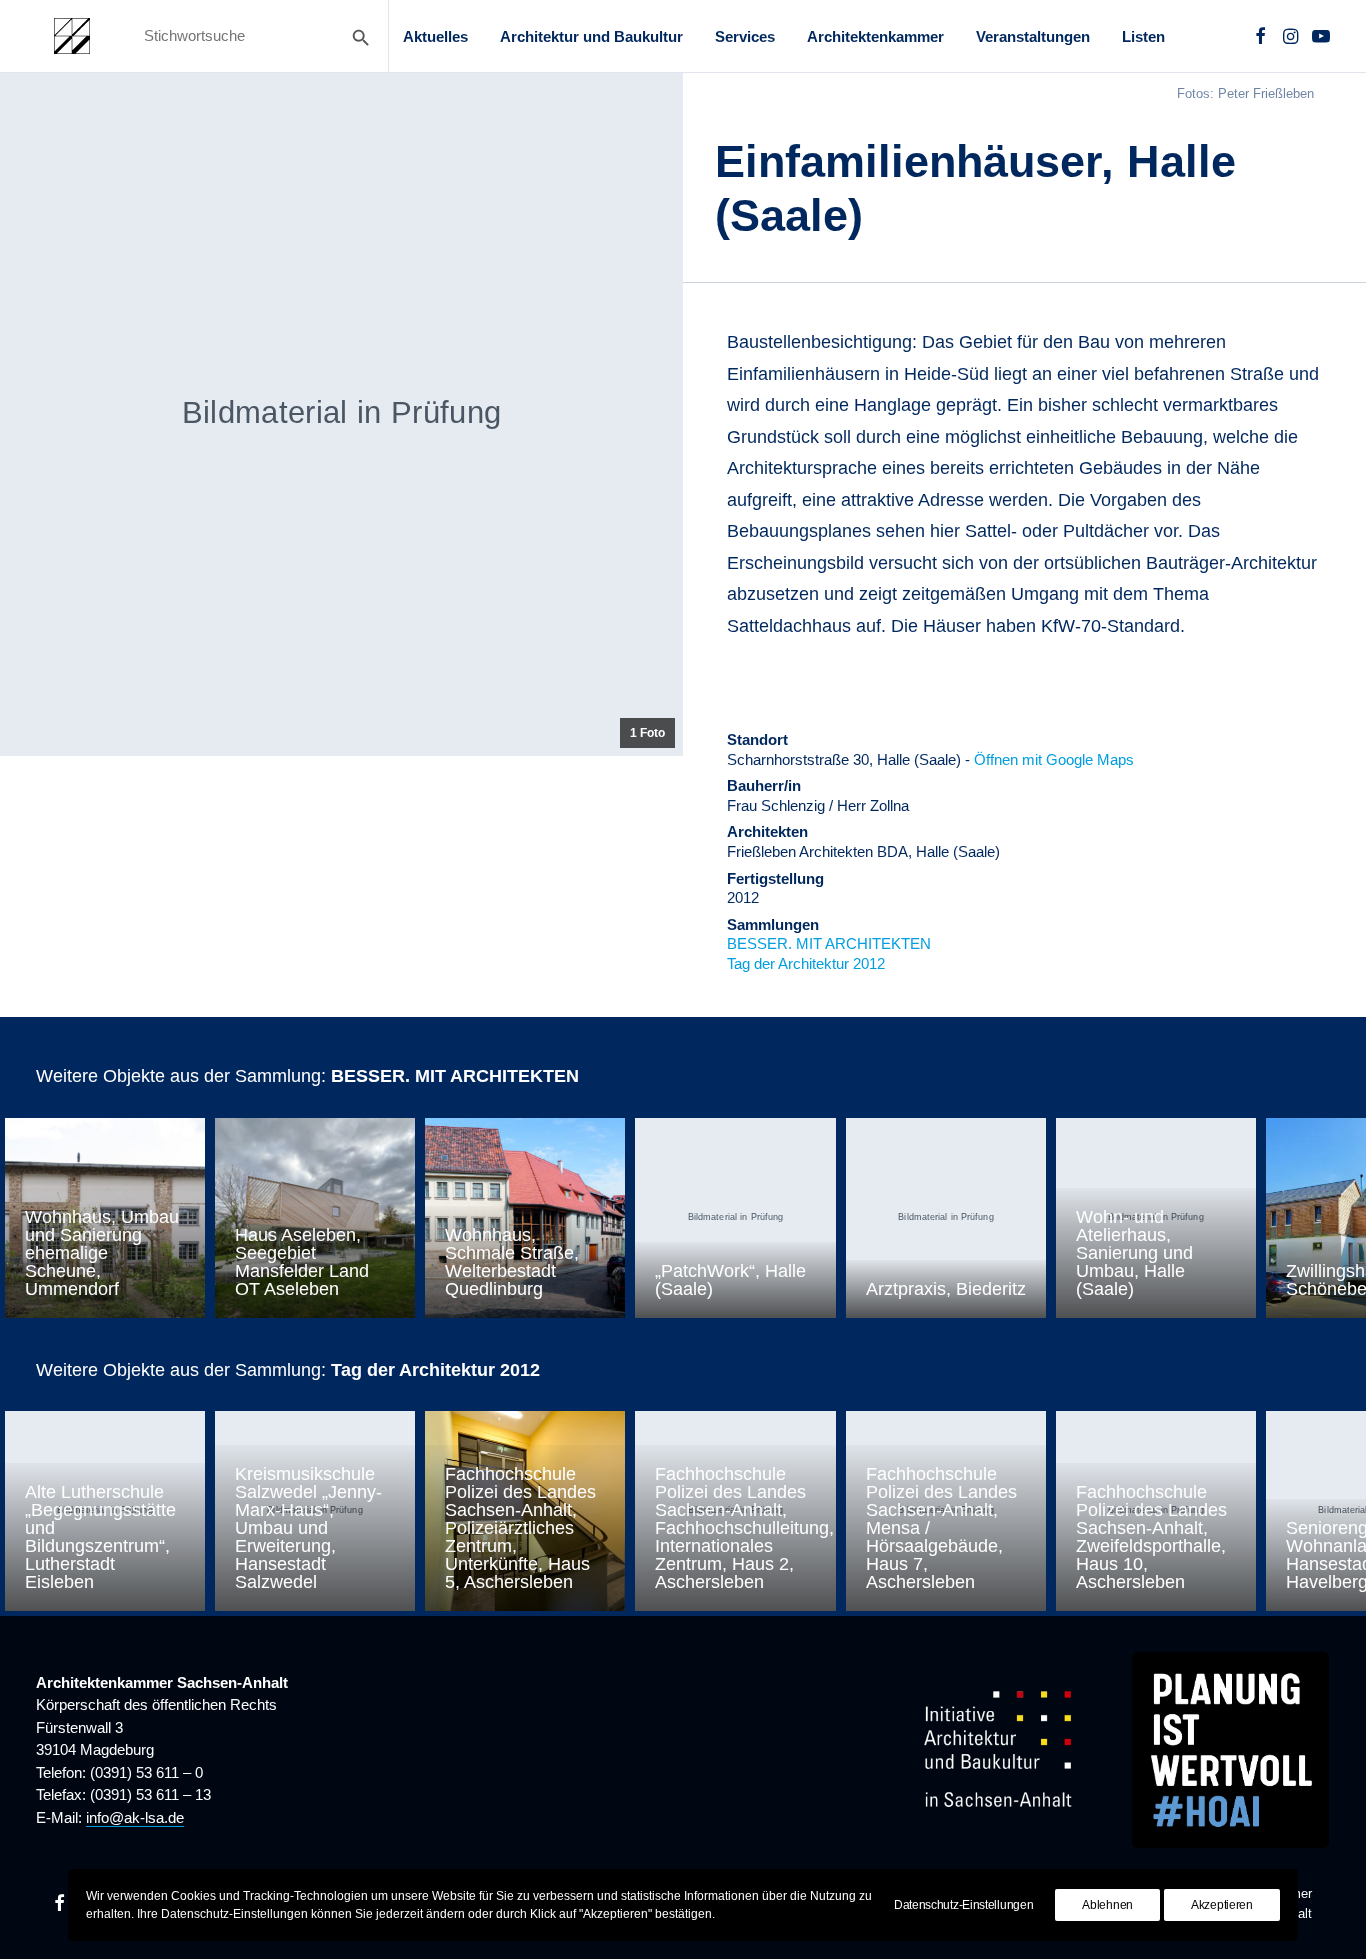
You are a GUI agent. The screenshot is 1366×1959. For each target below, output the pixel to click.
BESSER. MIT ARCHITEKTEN (829, 943)
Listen (1143, 36)
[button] (1260, 36)
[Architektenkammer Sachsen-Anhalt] (72, 36)
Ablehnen (1107, 1905)
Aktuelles (435, 36)
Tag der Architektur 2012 (806, 963)
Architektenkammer (875, 36)
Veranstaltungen (1033, 36)
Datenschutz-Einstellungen (964, 1905)
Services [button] (745, 36)
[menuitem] (435, 36)
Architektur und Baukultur (591, 36)
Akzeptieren (1222, 1905)
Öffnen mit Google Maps (1054, 759)
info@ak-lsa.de (135, 1817)
